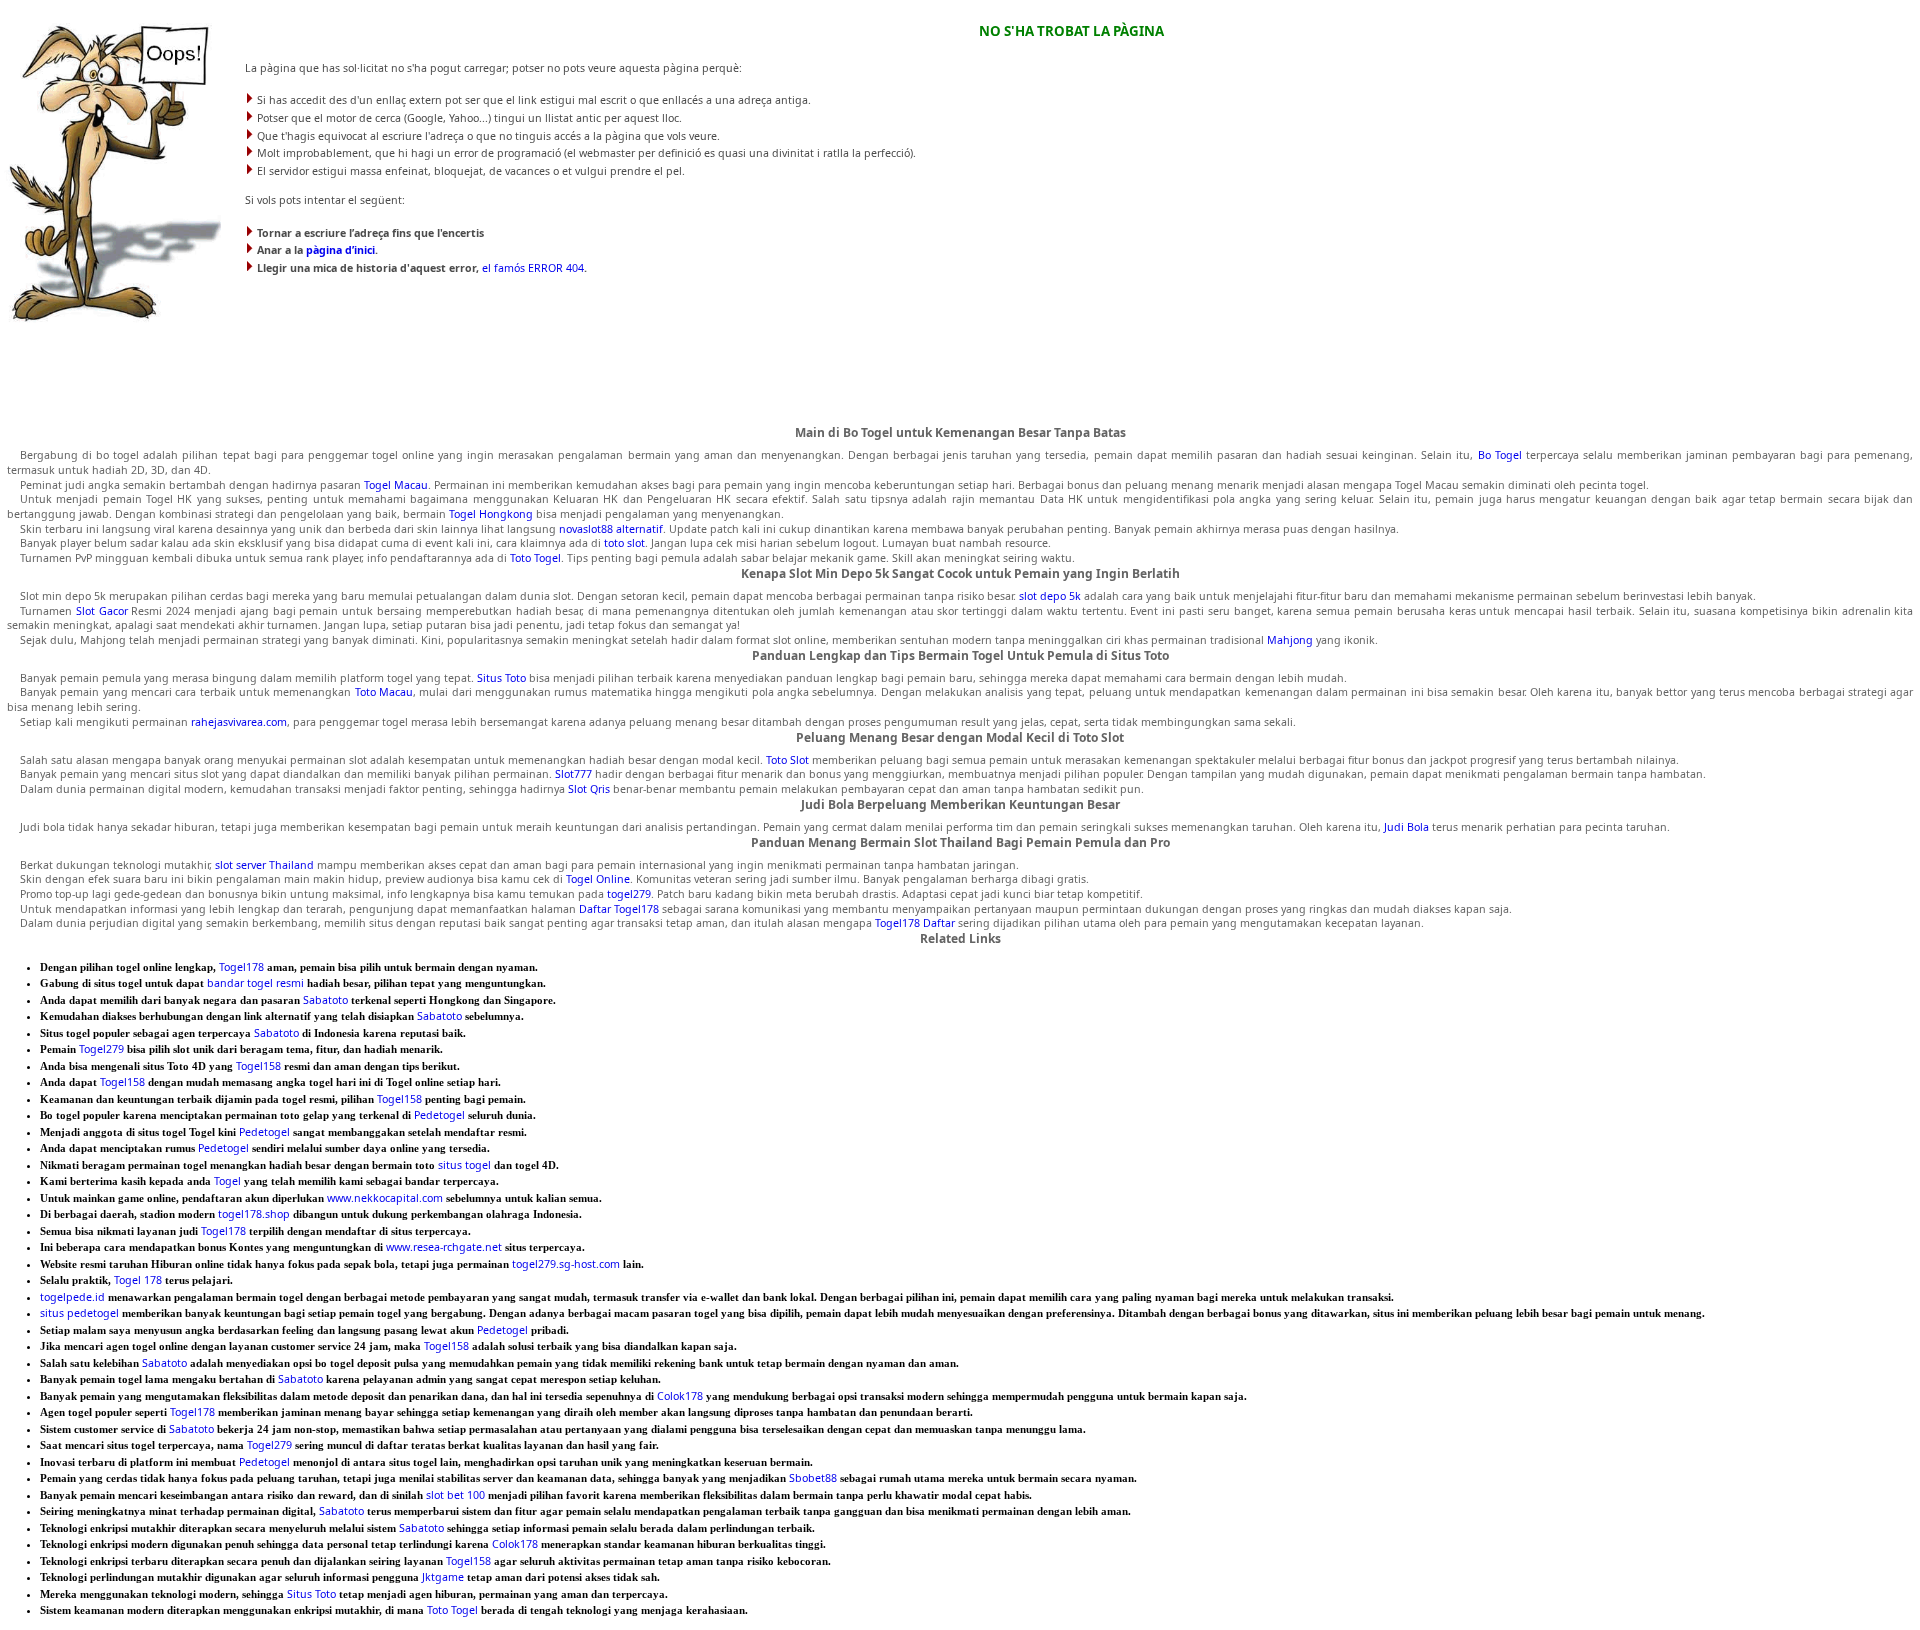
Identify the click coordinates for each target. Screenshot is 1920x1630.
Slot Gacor (102, 611)
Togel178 (241, 967)
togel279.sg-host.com (566, 1264)
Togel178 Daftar (915, 923)
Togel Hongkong (491, 514)
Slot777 (573, 774)
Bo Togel (1500, 455)
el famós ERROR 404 (533, 268)
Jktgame (443, 1577)
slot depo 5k (1050, 596)
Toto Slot (787, 760)
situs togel (464, 1165)
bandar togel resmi (255, 983)
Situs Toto (501, 678)
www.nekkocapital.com (385, 1198)
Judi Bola (1406, 827)
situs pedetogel (79, 1313)
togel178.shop (254, 1214)
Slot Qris (589, 789)
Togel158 (258, 1066)
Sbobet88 (813, 1478)
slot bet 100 (455, 1495)
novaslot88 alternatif (611, 529)
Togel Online (598, 879)
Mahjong (1290, 640)
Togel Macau (396, 485)
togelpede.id (72, 1297)
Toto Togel (535, 558)
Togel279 (101, 1049)
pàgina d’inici (340, 250)
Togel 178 (138, 1280)
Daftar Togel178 (619, 909)
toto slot (624, 543)
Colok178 (680, 1396)
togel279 (629, 894)
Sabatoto (325, 1000)
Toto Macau (384, 692)
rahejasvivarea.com (239, 722)
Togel (227, 1181)
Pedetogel (439, 1115)
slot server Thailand (264, 865)
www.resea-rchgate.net (444, 1247)
